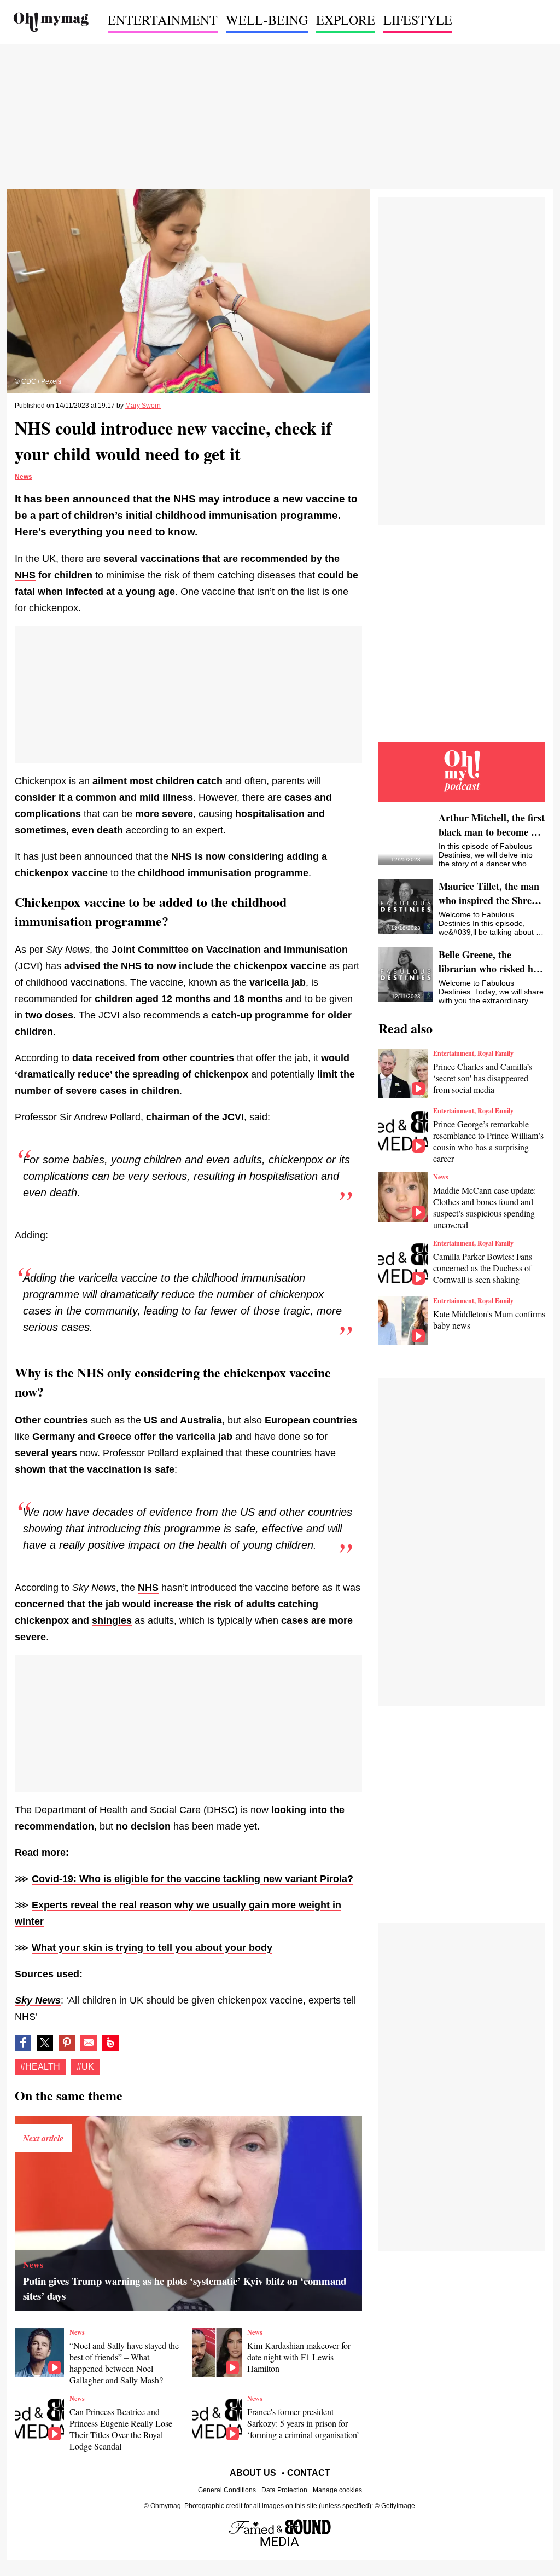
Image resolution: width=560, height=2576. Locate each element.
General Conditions (227, 2490)
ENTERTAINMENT (163, 20)
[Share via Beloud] (110, 2043)
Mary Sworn (143, 406)
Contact (309, 2473)
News (24, 477)
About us (253, 2473)
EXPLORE (346, 20)
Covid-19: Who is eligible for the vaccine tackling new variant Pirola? (192, 1879)
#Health (40, 2067)
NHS (148, 1588)
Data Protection (284, 2490)
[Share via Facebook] (23, 2043)
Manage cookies (337, 2490)
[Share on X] (45, 2043)
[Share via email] (89, 2043)
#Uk (85, 2067)
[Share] (67, 2043)
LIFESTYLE (418, 20)
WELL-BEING (267, 20)
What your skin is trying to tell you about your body (152, 1948)
